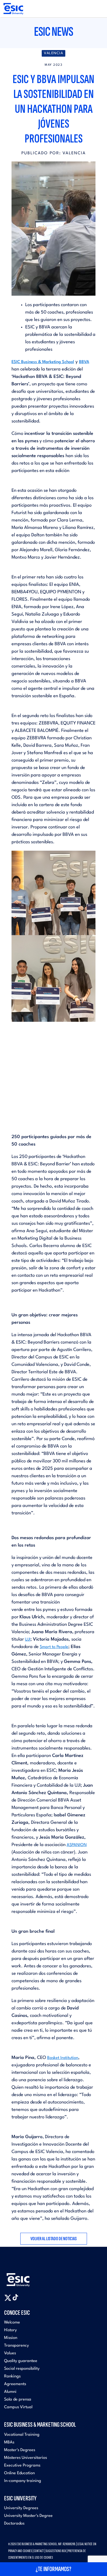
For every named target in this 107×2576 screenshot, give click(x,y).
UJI (28, 1640)
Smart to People (54, 1647)
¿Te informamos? (54, 2569)
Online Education (19, 2473)
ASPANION (77, 1845)
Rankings (12, 2376)
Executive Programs (22, 2466)
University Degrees (21, 2508)
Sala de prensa (18, 2400)
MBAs (9, 2442)
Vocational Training (22, 2435)
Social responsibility (22, 2369)
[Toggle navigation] (98, 9)
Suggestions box (56, 2551)
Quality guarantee (21, 2361)
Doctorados (14, 2524)
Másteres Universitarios (26, 2458)
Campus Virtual (18, 2407)
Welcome (12, 2323)
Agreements (15, 2384)
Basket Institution (63, 2058)
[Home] (13, 9)
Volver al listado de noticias (54, 2239)
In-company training (23, 2481)
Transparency (16, 2346)
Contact (39, 2551)
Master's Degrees (20, 2450)
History (10, 2330)
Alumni (10, 2392)
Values (10, 2353)
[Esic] (26, 2277)
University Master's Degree (28, 2516)
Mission (11, 2338)
